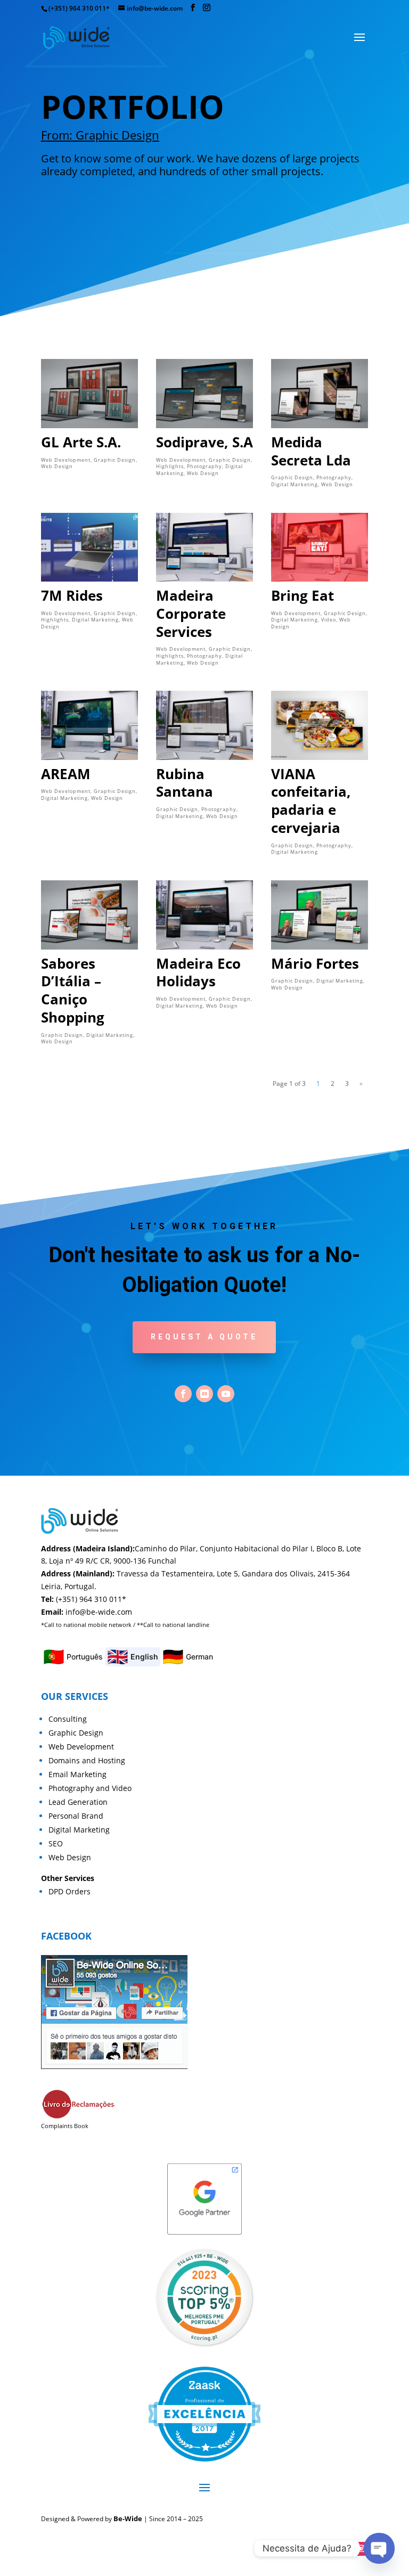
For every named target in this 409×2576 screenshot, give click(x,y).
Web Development (66, 460)
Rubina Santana (185, 783)
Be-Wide (128, 2518)
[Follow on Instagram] (361, 2549)
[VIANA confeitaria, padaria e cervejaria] (320, 725)
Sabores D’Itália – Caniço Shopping (73, 990)
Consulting (68, 1719)
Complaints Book (65, 2126)
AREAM (66, 774)
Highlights (170, 466)
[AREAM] (89, 725)
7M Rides (72, 595)
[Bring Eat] (320, 547)
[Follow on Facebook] (183, 1394)
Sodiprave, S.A (204, 442)
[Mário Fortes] (320, 915)
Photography (204, 466)
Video (329, 620)
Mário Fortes (315, 963)
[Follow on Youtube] (226, 1394)
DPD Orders (69, 1891)
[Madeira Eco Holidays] (204, 915)
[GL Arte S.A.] (89, 393)
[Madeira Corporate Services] (204, 547)
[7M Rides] (89, 547)
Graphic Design (115, 460)
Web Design (57, 466)
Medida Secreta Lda (311, 451)
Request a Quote (204, 1337)
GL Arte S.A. (81, 442)
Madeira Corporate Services (191, 614)
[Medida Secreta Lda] (320, 393)
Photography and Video (90, 1788)
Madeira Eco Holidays (198, 972)
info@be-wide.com (99, 1612)
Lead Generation (78, 1802)
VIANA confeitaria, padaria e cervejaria (311, 801)
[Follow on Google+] (204, 1394)
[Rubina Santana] (204, 725)
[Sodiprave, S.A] (204, 393)
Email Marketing (77, 1774)
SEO (56, 1843)
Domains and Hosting (87, 1760)
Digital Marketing (295, 484)
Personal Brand (76, 1816)
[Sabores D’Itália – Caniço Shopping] (89, 915)
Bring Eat (302, 595)
